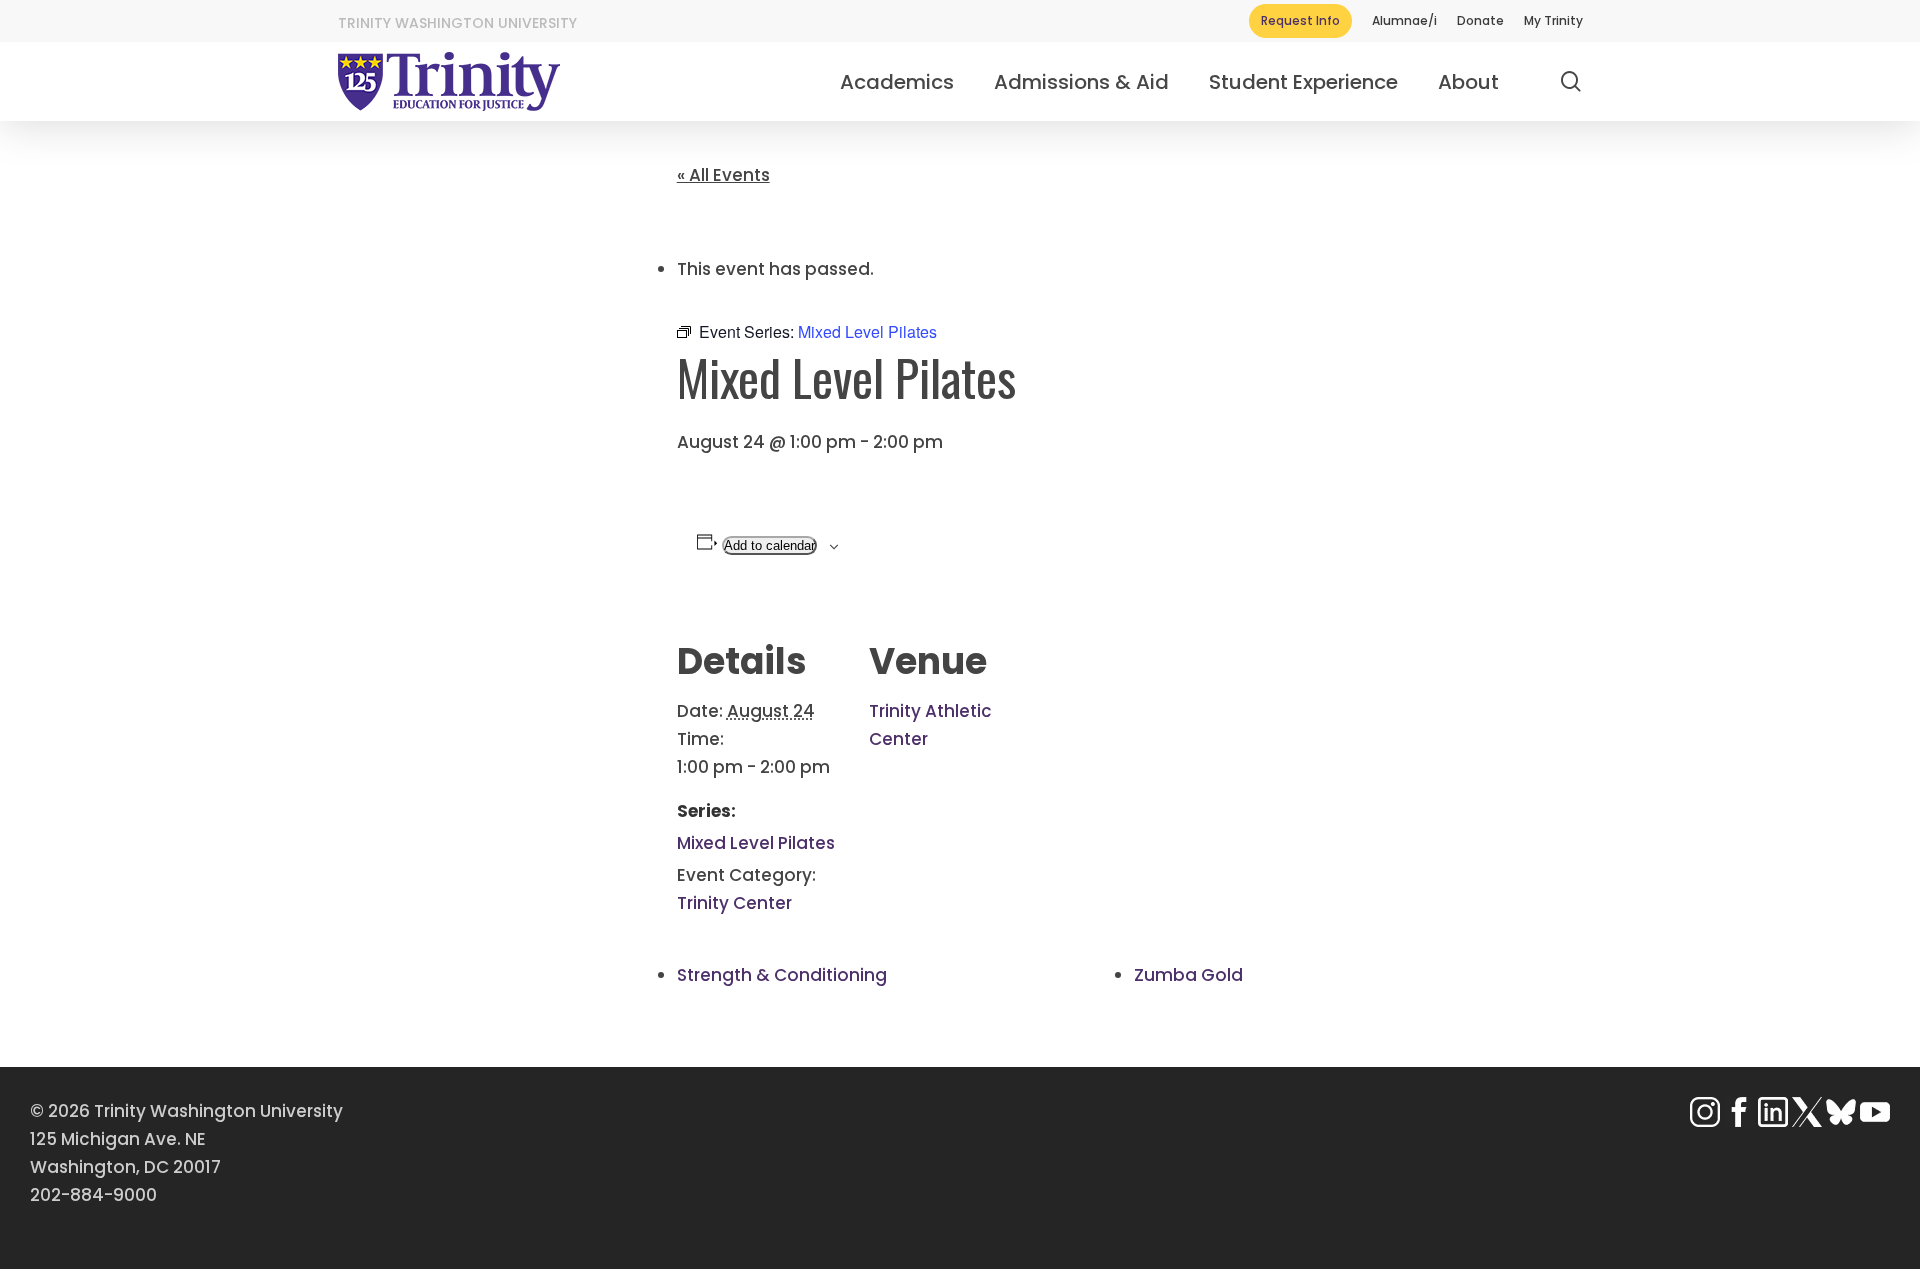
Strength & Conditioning (782, 975)
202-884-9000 (93, 1195)
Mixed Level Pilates (756, 843)
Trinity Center (734, 903)
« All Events (723, 175)
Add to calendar (769, 545)
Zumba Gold (1188, 975)
